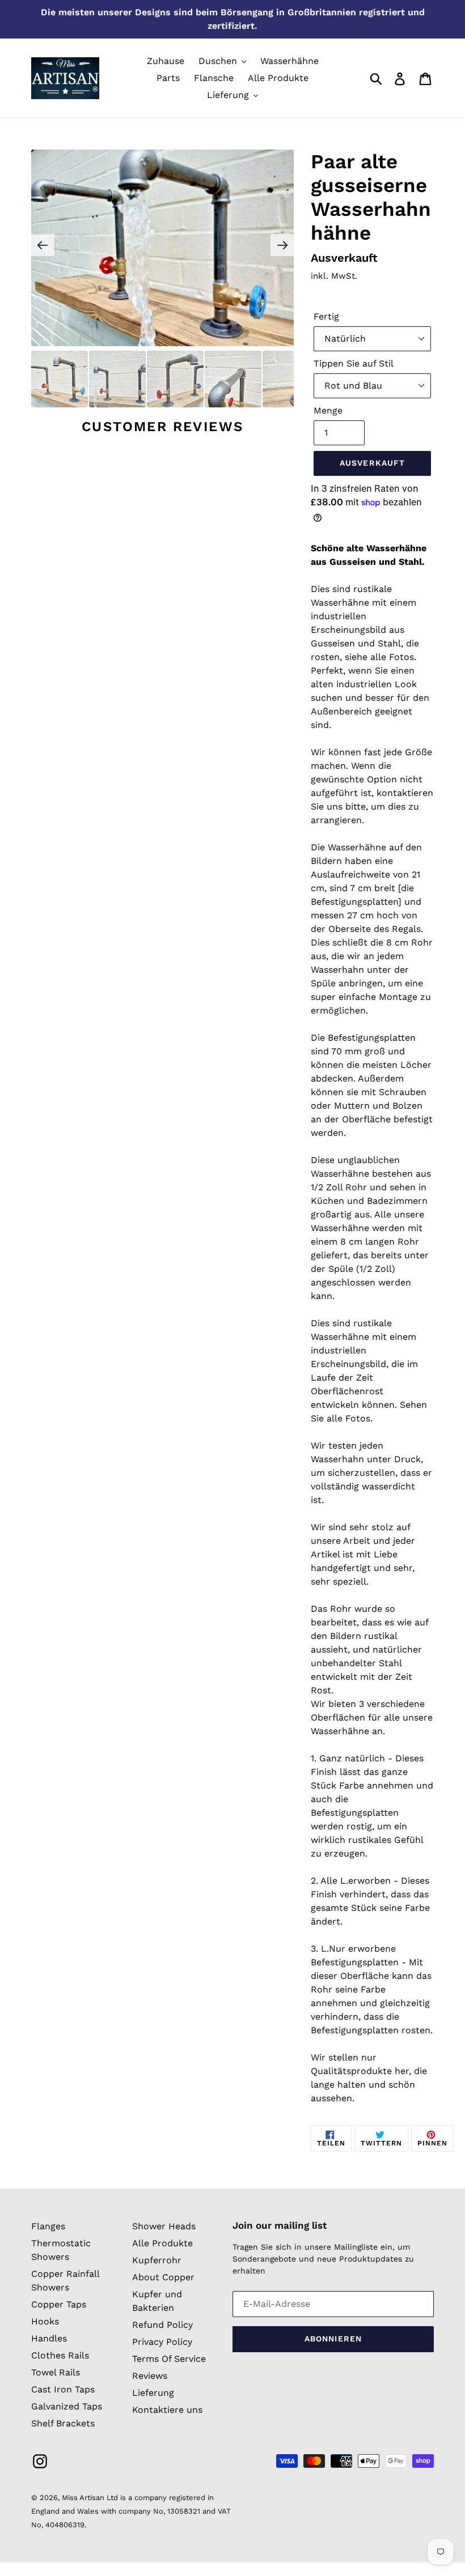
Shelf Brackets (63, 2423)
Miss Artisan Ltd (90, 2498)
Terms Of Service (169, 2359)
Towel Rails (56, 2372)
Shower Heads (164, 2226)
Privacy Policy (162, 2342)
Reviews (150, 2376)
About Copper (163, 2277)
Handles (49, 2338)
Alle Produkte (162, 2243)
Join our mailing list (280, 2225)
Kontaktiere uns (167, 2410)
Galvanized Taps (67, 2406)
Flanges (48, 2226)
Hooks (45, 2321)
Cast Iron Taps (63, 2389)
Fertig (326, 316)
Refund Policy (162, 2325)
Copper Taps (59, 2304)
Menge (328, 410)
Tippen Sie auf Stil (354, 363)
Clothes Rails (60, 2355)
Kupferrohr (157, 2260)
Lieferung (153, 2393)
